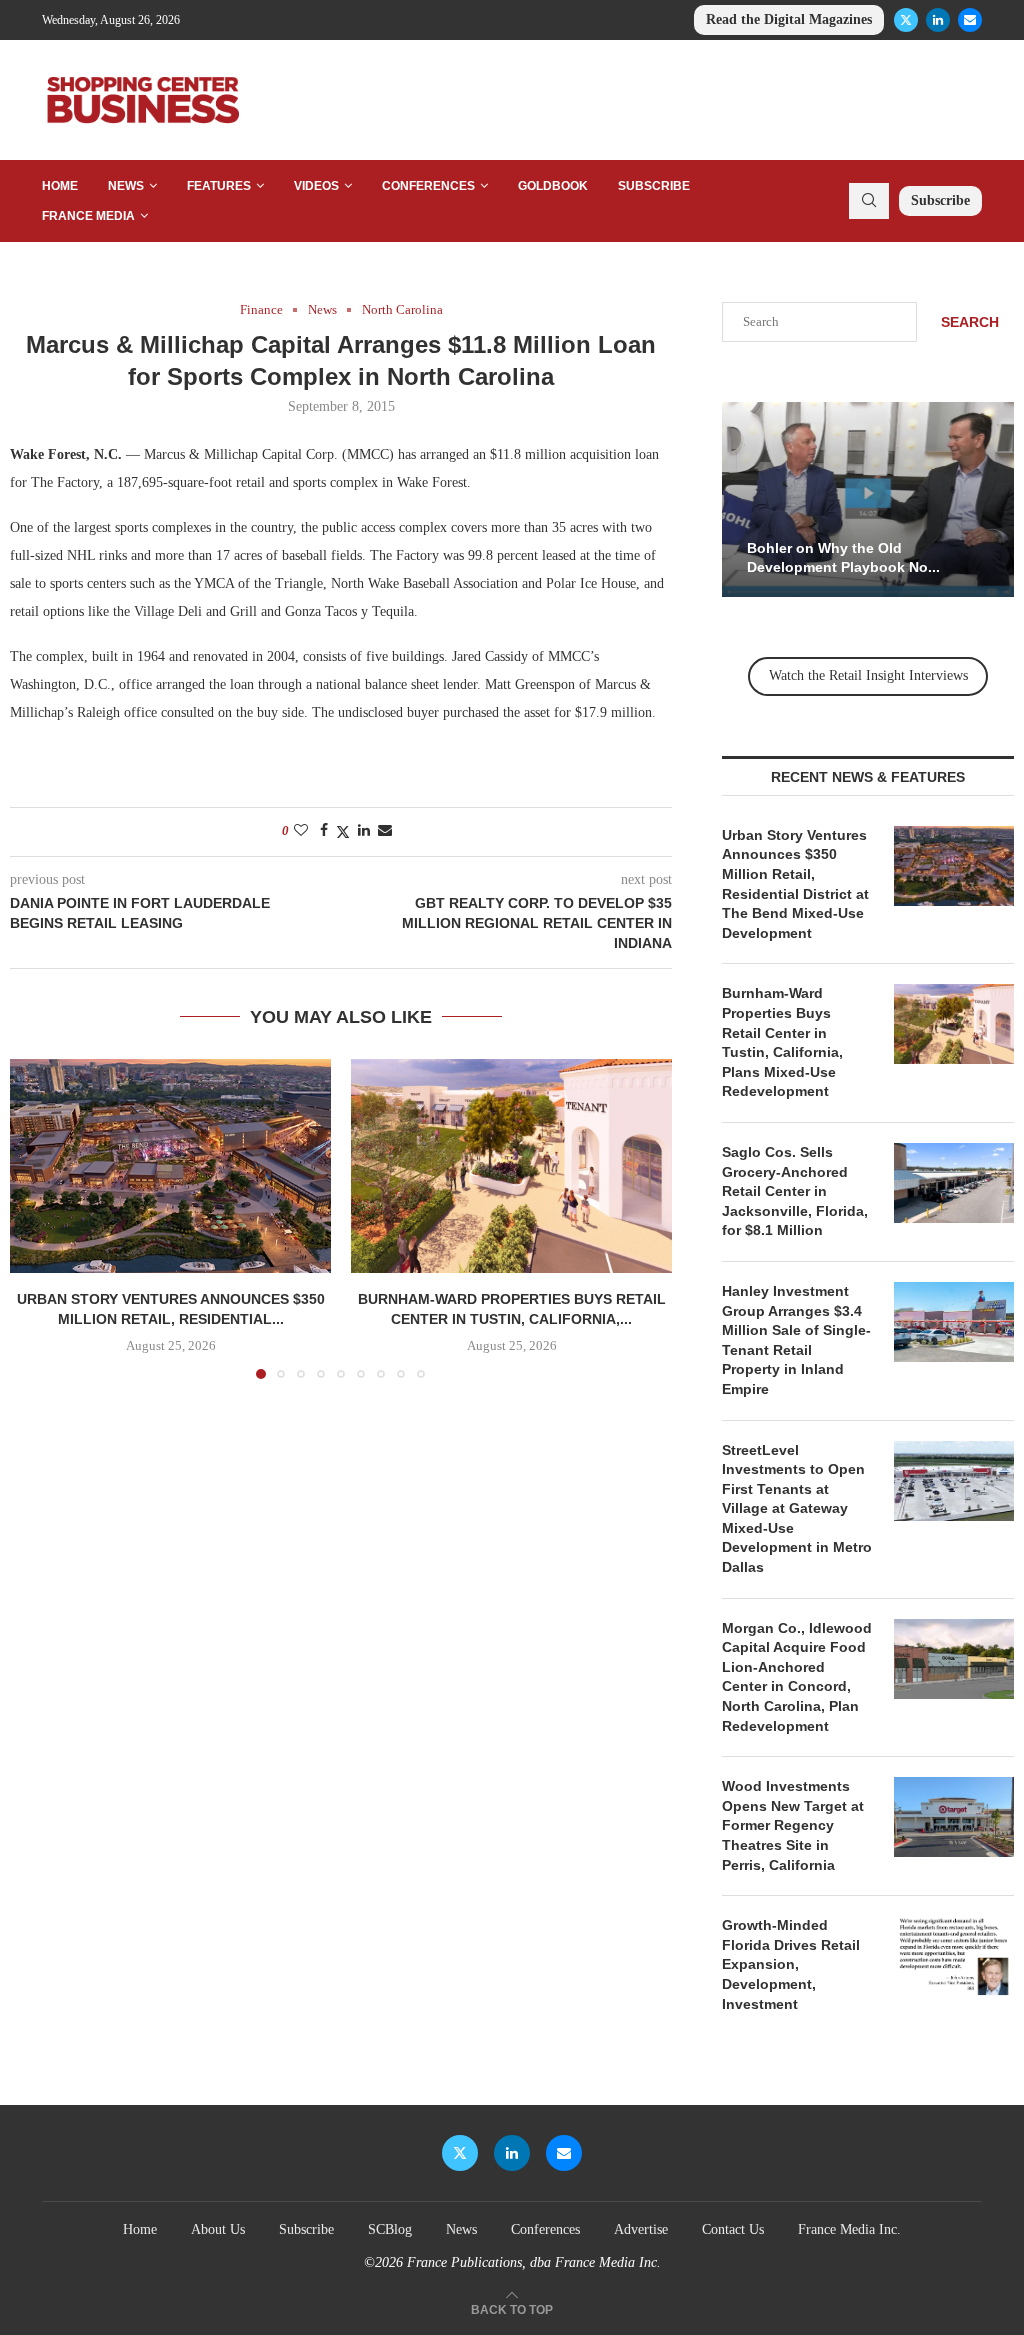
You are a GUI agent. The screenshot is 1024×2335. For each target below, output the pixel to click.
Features (219, 186)
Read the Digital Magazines (789, 19)
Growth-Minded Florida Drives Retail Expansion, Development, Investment (791, 1964)
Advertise (641, 2229)
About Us (218, 2229)
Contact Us (733, 2229)
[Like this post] (301, 831)
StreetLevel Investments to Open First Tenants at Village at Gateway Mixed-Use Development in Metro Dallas (797, 1509)
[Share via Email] (385, 831)
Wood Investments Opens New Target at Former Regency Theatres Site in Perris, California (793, 1825)
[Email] (970, 20)
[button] (37, 1218)
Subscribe (654, 186)
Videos (316, 186)
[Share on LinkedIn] (364, 831)
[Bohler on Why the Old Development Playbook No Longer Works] (868, 499)
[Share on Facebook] (324, 831)
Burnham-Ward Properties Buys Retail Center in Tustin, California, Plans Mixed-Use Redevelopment (782, 1042)
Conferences (428, 186)
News (126, 186)
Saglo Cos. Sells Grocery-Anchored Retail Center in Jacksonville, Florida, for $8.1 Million (795, 1191)
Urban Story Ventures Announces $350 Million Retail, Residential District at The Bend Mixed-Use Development (795, 884)
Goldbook (553, 186)
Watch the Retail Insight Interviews (868, 675)
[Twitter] (906, 20)
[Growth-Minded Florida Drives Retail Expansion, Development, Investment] (954, 1956)
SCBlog (390, 2229)
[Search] (869, 201)
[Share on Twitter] (343, 832)
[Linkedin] (938, 20)
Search (970, 322)
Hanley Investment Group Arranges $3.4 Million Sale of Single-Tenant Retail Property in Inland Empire (796, 1340)
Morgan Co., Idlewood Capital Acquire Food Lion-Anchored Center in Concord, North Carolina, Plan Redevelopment (797, 1677)
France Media (88, 216)
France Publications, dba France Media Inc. (534, 2262)
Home (60, 186)
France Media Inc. (849, 2229)
